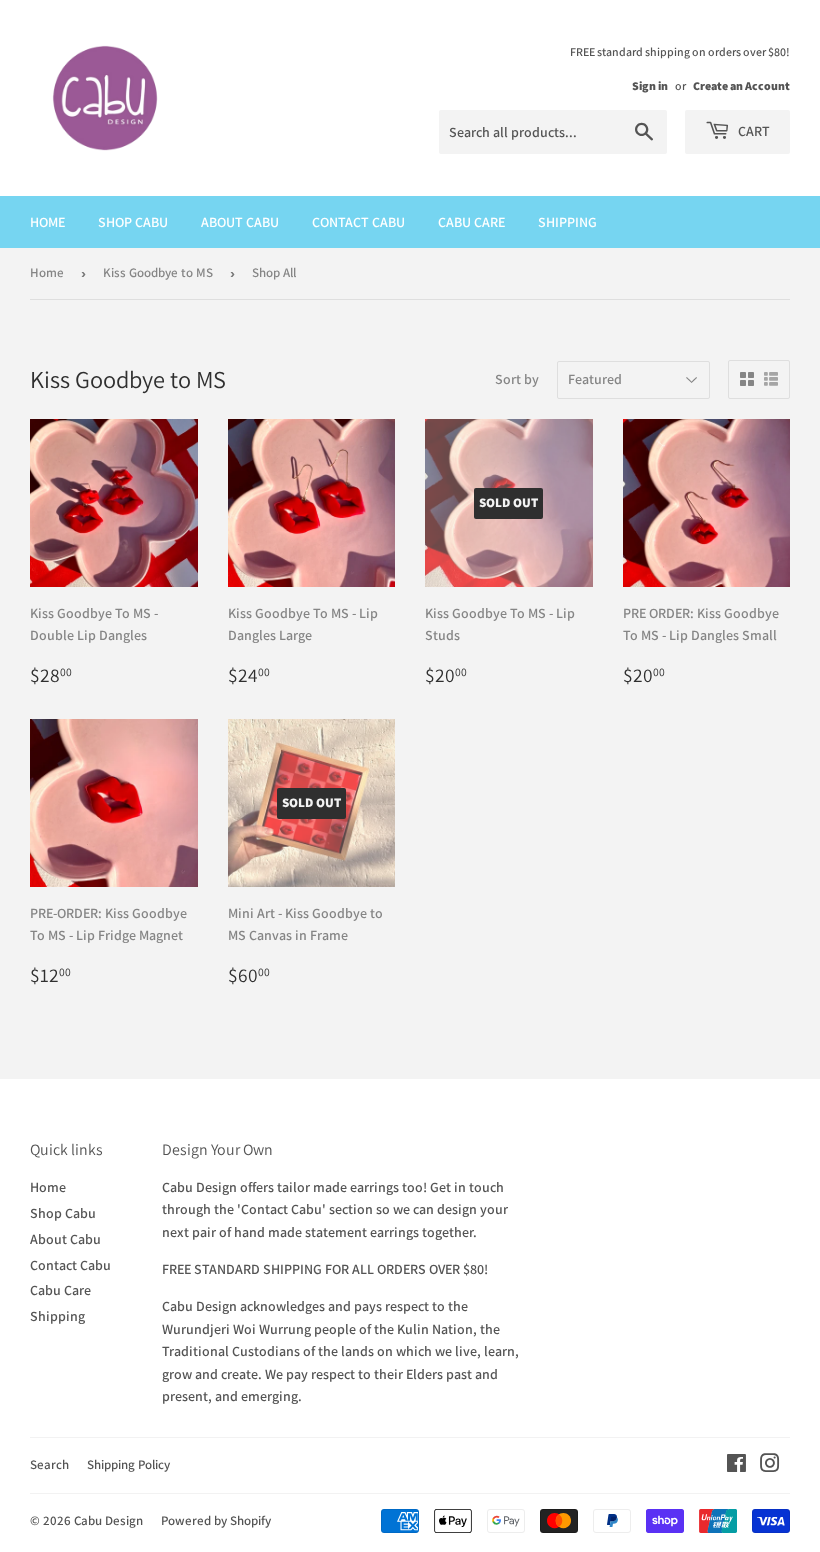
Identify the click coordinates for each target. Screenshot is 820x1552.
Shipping (567, 222)
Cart (752, 131)
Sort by (517, 379)
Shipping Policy (128, 1464)
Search (49, 1464)
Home (47, 222)
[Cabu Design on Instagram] (770, 1466)
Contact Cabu (358, 222)
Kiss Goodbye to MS (158, 272)
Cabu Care (471, 222)
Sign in (650, 85)
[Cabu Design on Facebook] (736, 1466)
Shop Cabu (133, 222)
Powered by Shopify (216, 1520)
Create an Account (741, 85)
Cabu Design (108, 1520)
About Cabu (240, 222)
